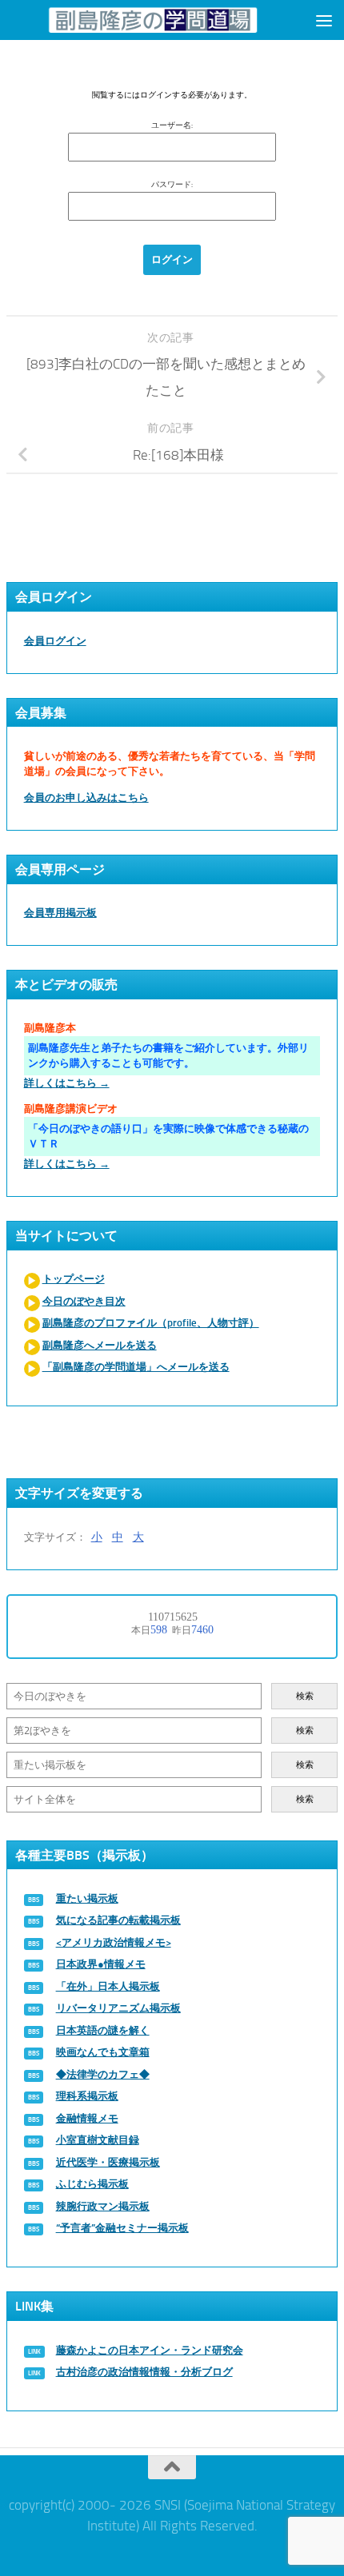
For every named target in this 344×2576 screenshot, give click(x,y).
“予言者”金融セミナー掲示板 (122, 2228)
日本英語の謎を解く (103, 2030)
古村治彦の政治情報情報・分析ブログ (144, 2372)
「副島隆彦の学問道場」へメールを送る (136, 1367)
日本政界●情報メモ (101, 1964)
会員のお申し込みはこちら (86, 798)
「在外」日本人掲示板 (108, 1986)
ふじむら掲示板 (92, 2184)
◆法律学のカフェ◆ (103, 2074)
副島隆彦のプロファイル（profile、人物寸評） (151, 1323)
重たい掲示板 (87, 1898)
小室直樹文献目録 (98, 2140)
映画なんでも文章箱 (103, 2052)
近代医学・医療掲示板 (108, 2162)
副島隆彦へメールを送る (100, 1345)
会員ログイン (55, 641)
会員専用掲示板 (60, 913)
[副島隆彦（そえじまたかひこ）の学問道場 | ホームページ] (152, 20)
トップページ (74, 1279)
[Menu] (324, 20)
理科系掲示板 (87, 2096)
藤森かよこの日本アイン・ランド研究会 (150, 2350)
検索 (305, 1696)
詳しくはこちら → (67, 1083)
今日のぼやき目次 (84, 1301)
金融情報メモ (87, 2118)
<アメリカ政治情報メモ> (114, 1942)
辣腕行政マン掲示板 (103, 2206)
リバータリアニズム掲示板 (118, 2008)
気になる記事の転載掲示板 (118, 1920)
